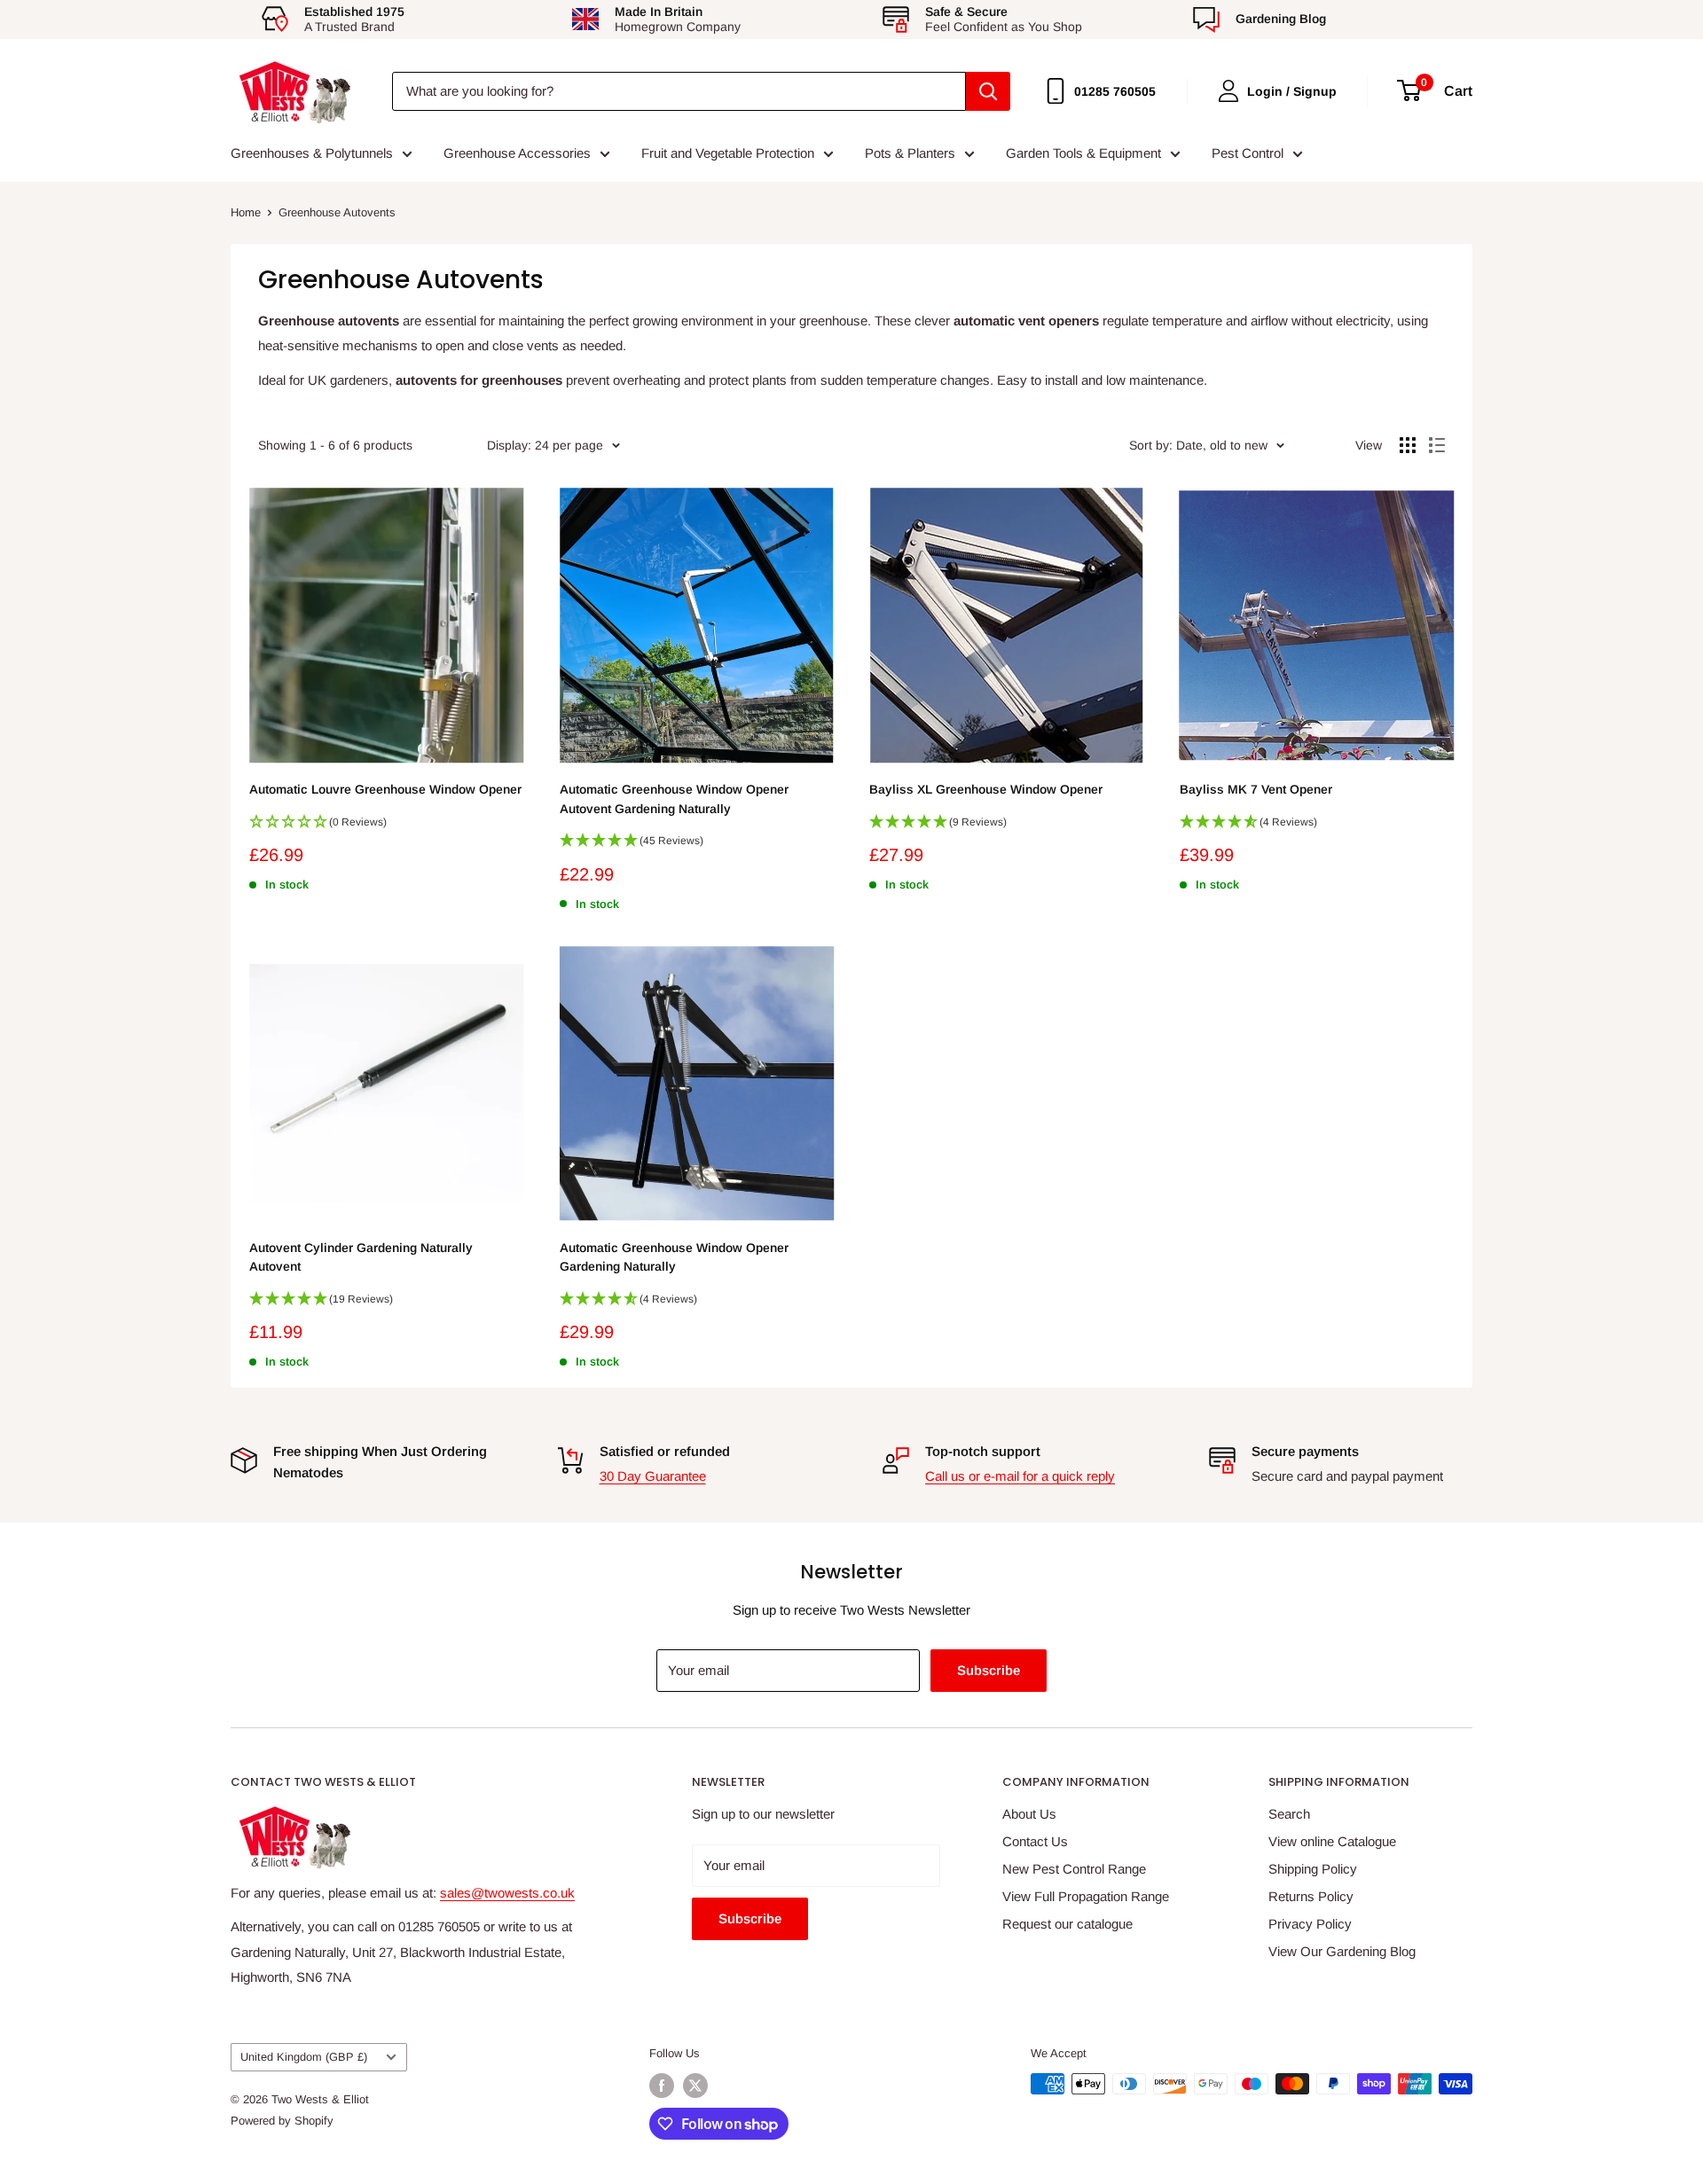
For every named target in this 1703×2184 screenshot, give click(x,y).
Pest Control (1248, 153)
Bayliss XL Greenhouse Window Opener (986, 789)
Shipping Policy (1313, 1869)
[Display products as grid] (1408, 445)
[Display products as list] (1437, 445)
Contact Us (1035, 1841)
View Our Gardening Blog (1342, 1951)
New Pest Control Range (1074, 1869)
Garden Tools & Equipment (1083, 153)
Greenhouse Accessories (517, 153)
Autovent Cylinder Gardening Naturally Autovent (361, 1257)
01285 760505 (1115, 91)
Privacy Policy (1310, 1924)
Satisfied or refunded (665, 1451)
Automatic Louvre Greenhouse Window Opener (385, 789)
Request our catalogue (1067, 1924)
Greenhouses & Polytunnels (312, 153)
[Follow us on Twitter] (695, 2086)
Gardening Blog (1281, 19)
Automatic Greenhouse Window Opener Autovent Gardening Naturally (674, 799)
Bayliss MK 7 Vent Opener (1256, 789)
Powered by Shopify (282, 2121)
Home (246, 212)
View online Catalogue (1332, 1841)
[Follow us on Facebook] (662, 2086)
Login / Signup (1292, 91)
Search (1289, 1814)
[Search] (988, 91)
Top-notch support (983, 1451)
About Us (1029, 1814)
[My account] (1228, 91)
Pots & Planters (910, 153)
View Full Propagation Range (1086, 1896)
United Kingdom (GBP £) (304, 2057)
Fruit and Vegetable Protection (728, 153)
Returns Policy (1311, 1896)
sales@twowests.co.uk (507, 1893)
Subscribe (989, 1670)
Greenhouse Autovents (337, 212)
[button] (387, 827)
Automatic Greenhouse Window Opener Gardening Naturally (674, 1257)
